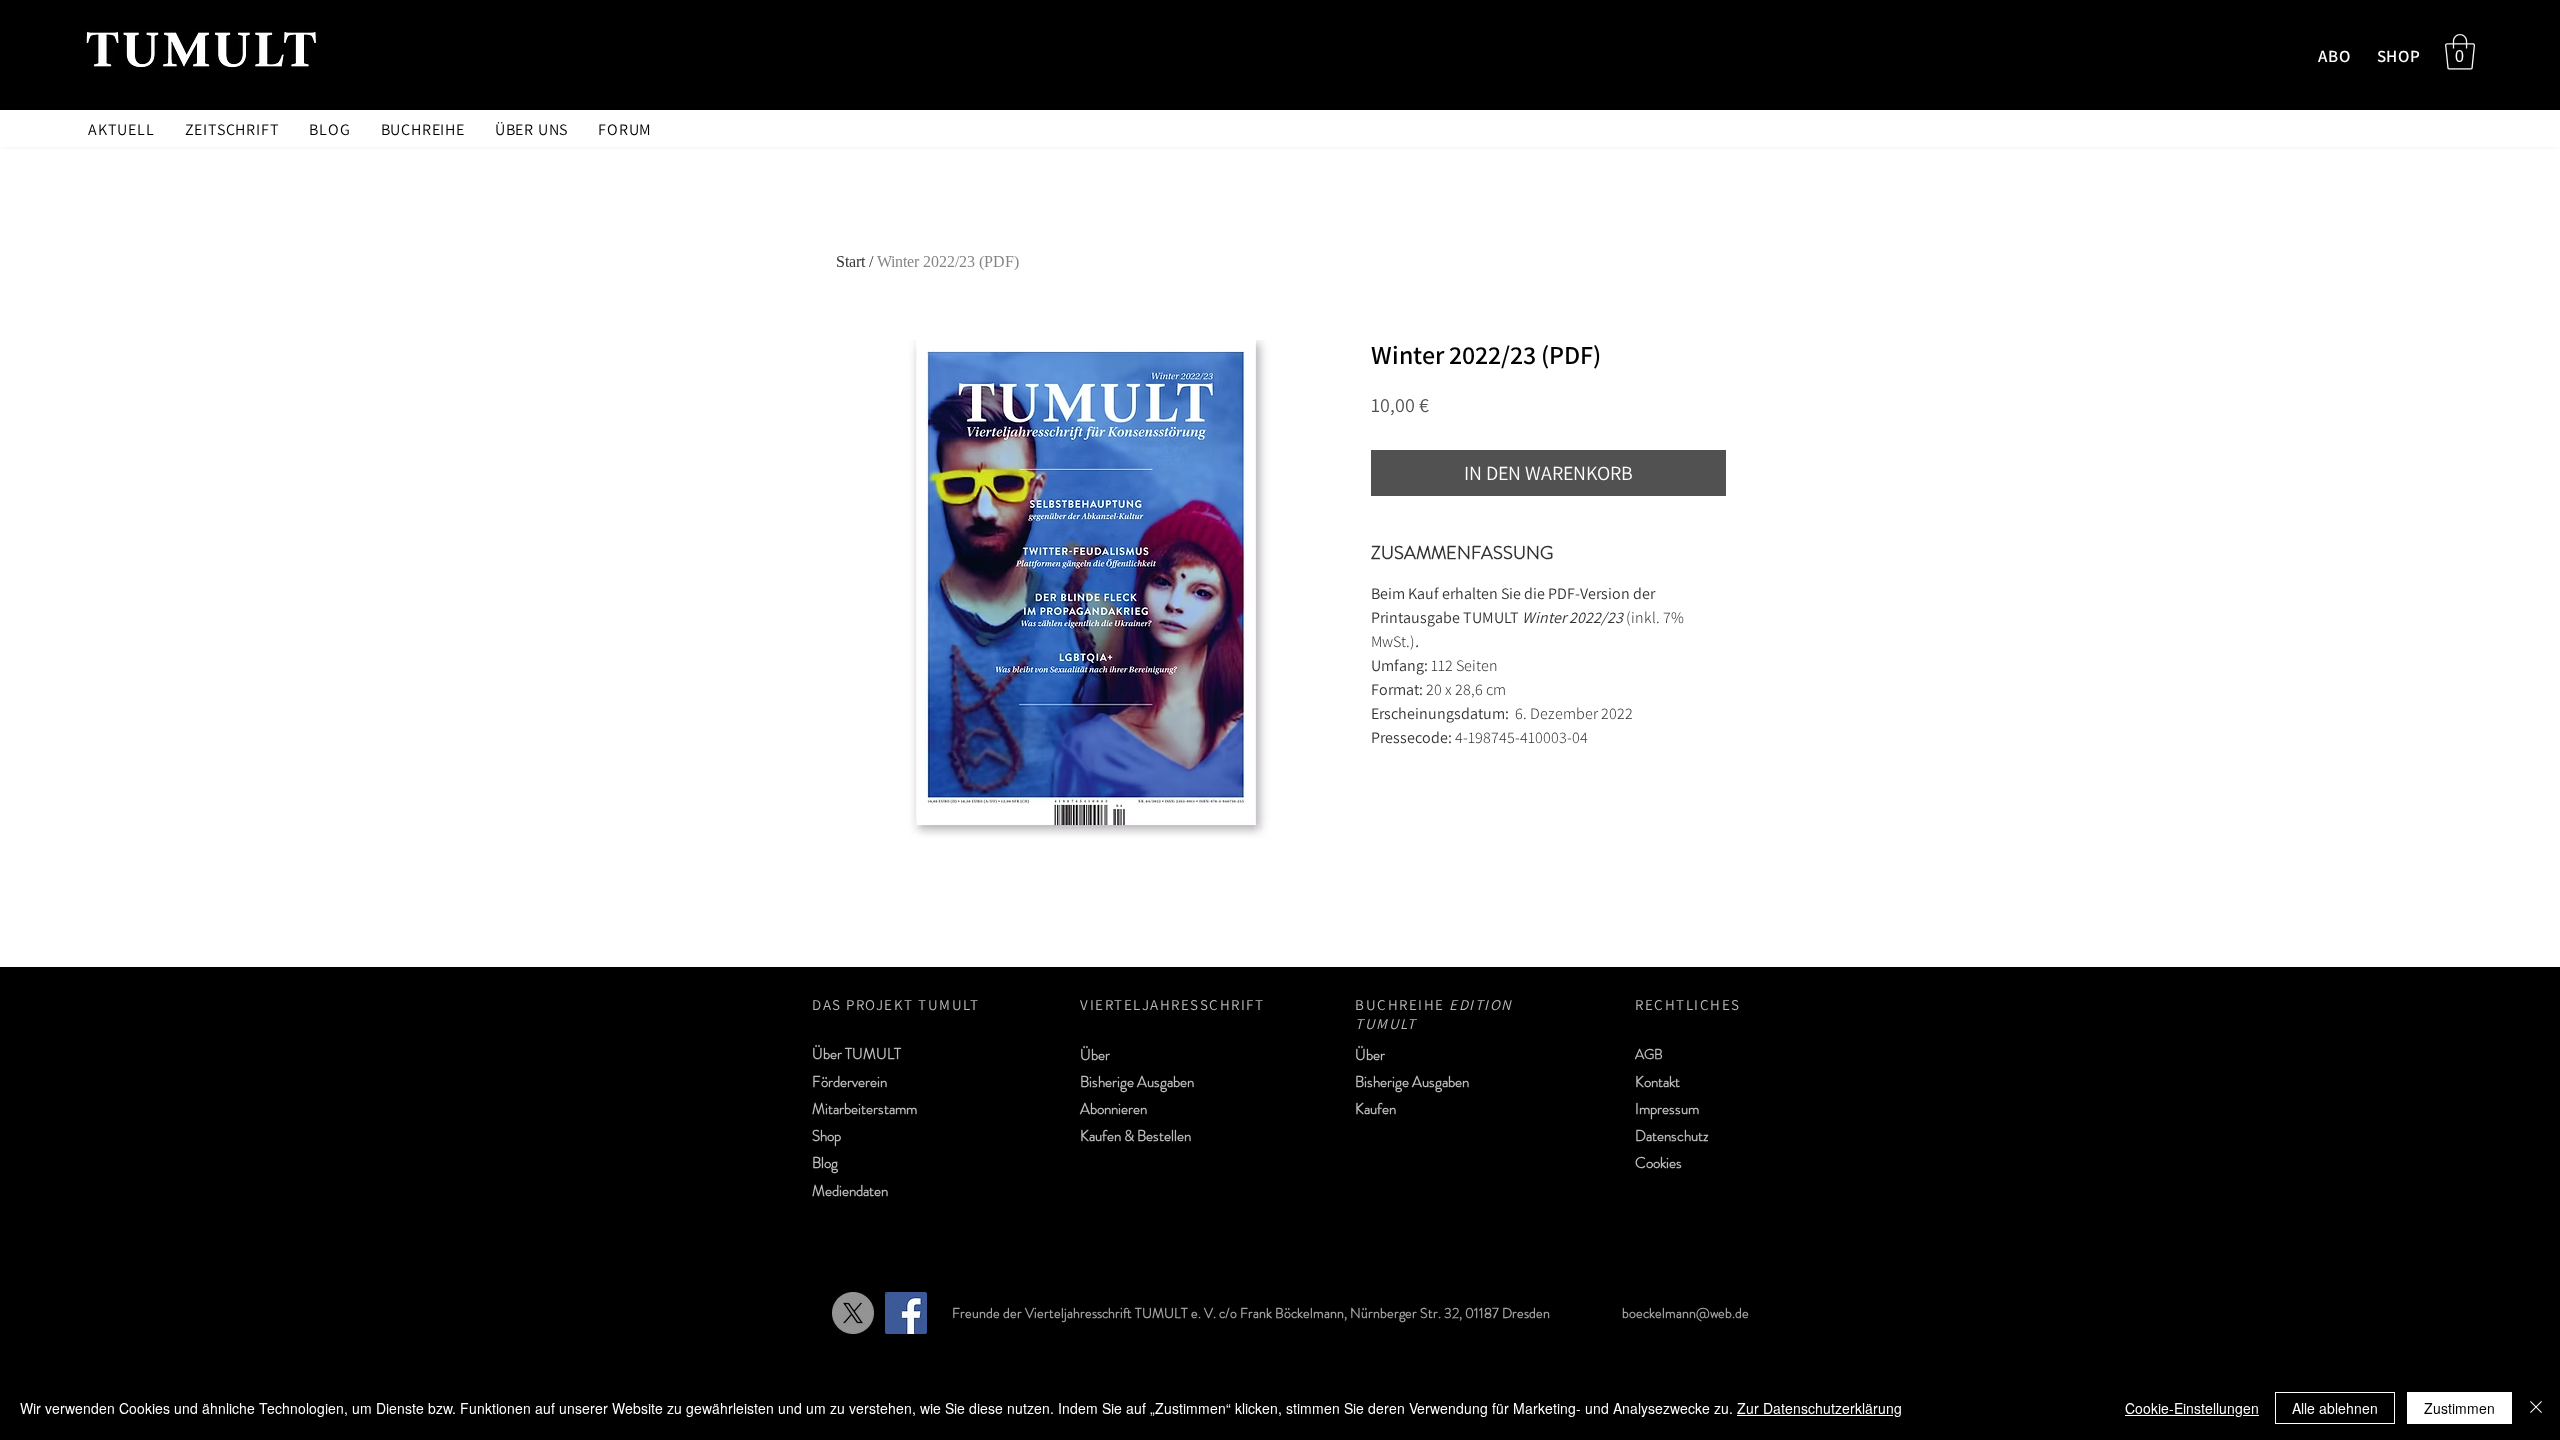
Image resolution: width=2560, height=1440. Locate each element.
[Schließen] (2536, 1408)
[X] (853, 1313)
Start (850, 261)
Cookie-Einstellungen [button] (2192, 1408)
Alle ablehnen (2335, 1408)
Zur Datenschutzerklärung (1819, 1408)
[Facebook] (906, 1313)
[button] (2460, 52)
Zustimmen (2459, 1408)
